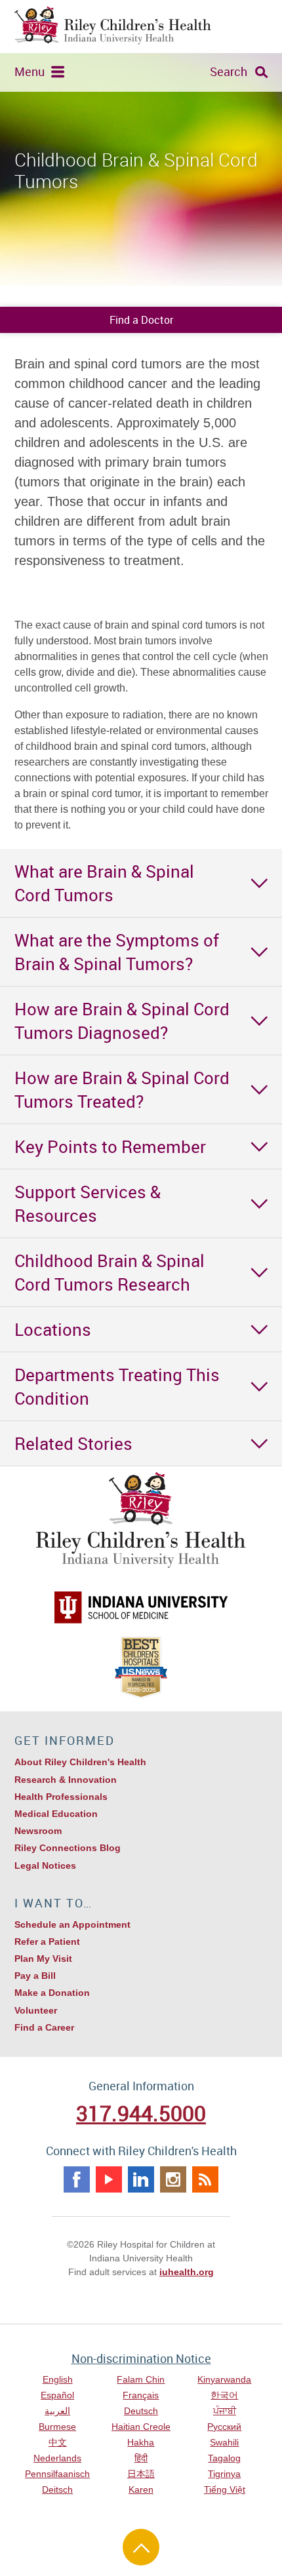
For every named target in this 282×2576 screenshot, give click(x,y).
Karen (141, 2489)
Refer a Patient (47, 1942)
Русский (224, 2427)
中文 (58, 2442)
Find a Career (44, 2027)
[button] (141, 883)
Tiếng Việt (225, 2489)
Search (229, 71)
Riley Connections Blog (68, 1848)
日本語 (141, 2474)
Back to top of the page (141, 2547)
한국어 (224, 2395)
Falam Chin (141, 2379)
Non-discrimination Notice (141, 2358)
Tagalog (224, 2458)
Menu (30, 71)
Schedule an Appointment (72, 1924)
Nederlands (57, 2458)
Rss (205, 2179)
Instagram (173, 2179)
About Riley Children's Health (80, 1762)
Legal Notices (45, 1865)
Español (57, 2395)
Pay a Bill (35, 1976)
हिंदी (141, 2458)
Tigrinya (224, 2474)
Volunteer (36, 2010)
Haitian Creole (141, 2427)
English (58, 2379)
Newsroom (38, 1831)
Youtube (109, 2179)
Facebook (77, 2179)
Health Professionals (61, 1797)
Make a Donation (52, 1993)
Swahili (224, 2442)
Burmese (57, 2427)
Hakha (141, 2442)
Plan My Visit (43, 1959)
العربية (57, 2411)
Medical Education (56, 1814)
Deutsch (141, 2411)
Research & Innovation (66, 1780)
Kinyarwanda (224, 2379)
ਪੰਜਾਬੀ (225, 2411)
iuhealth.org (187, 2272)
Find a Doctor (141, 320)
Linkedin (141, 2179)
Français (141, 2395)
